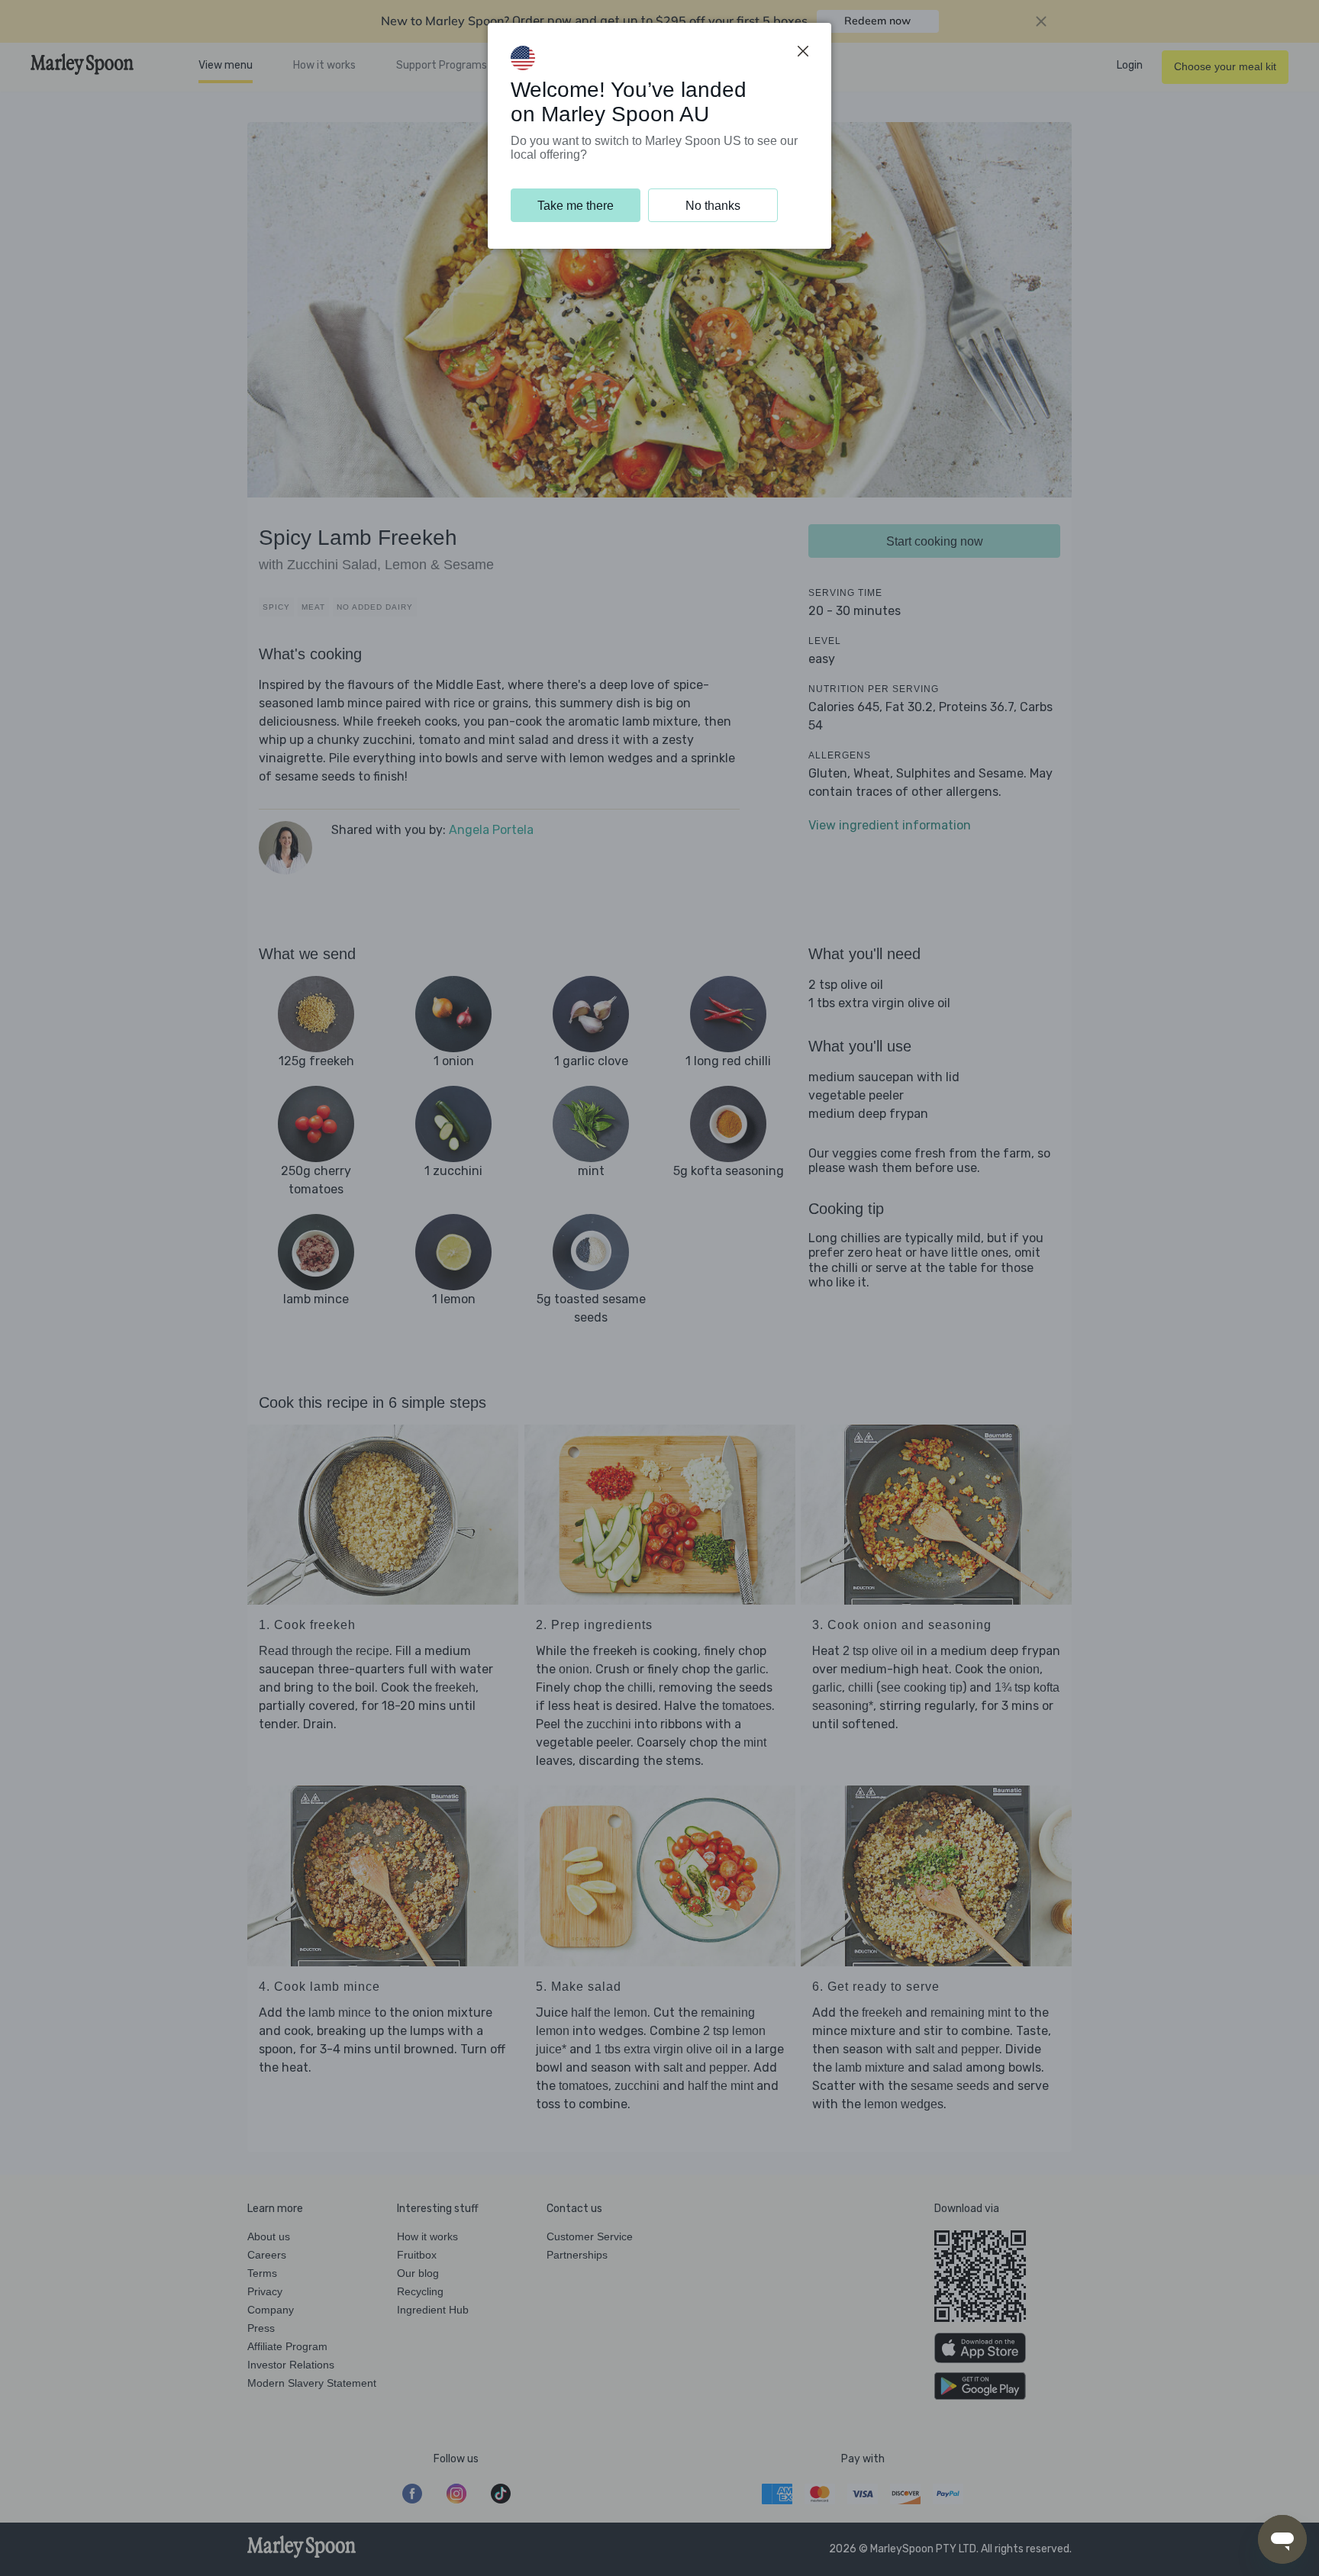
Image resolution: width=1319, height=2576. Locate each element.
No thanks (713, 206)
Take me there (576, 206)
